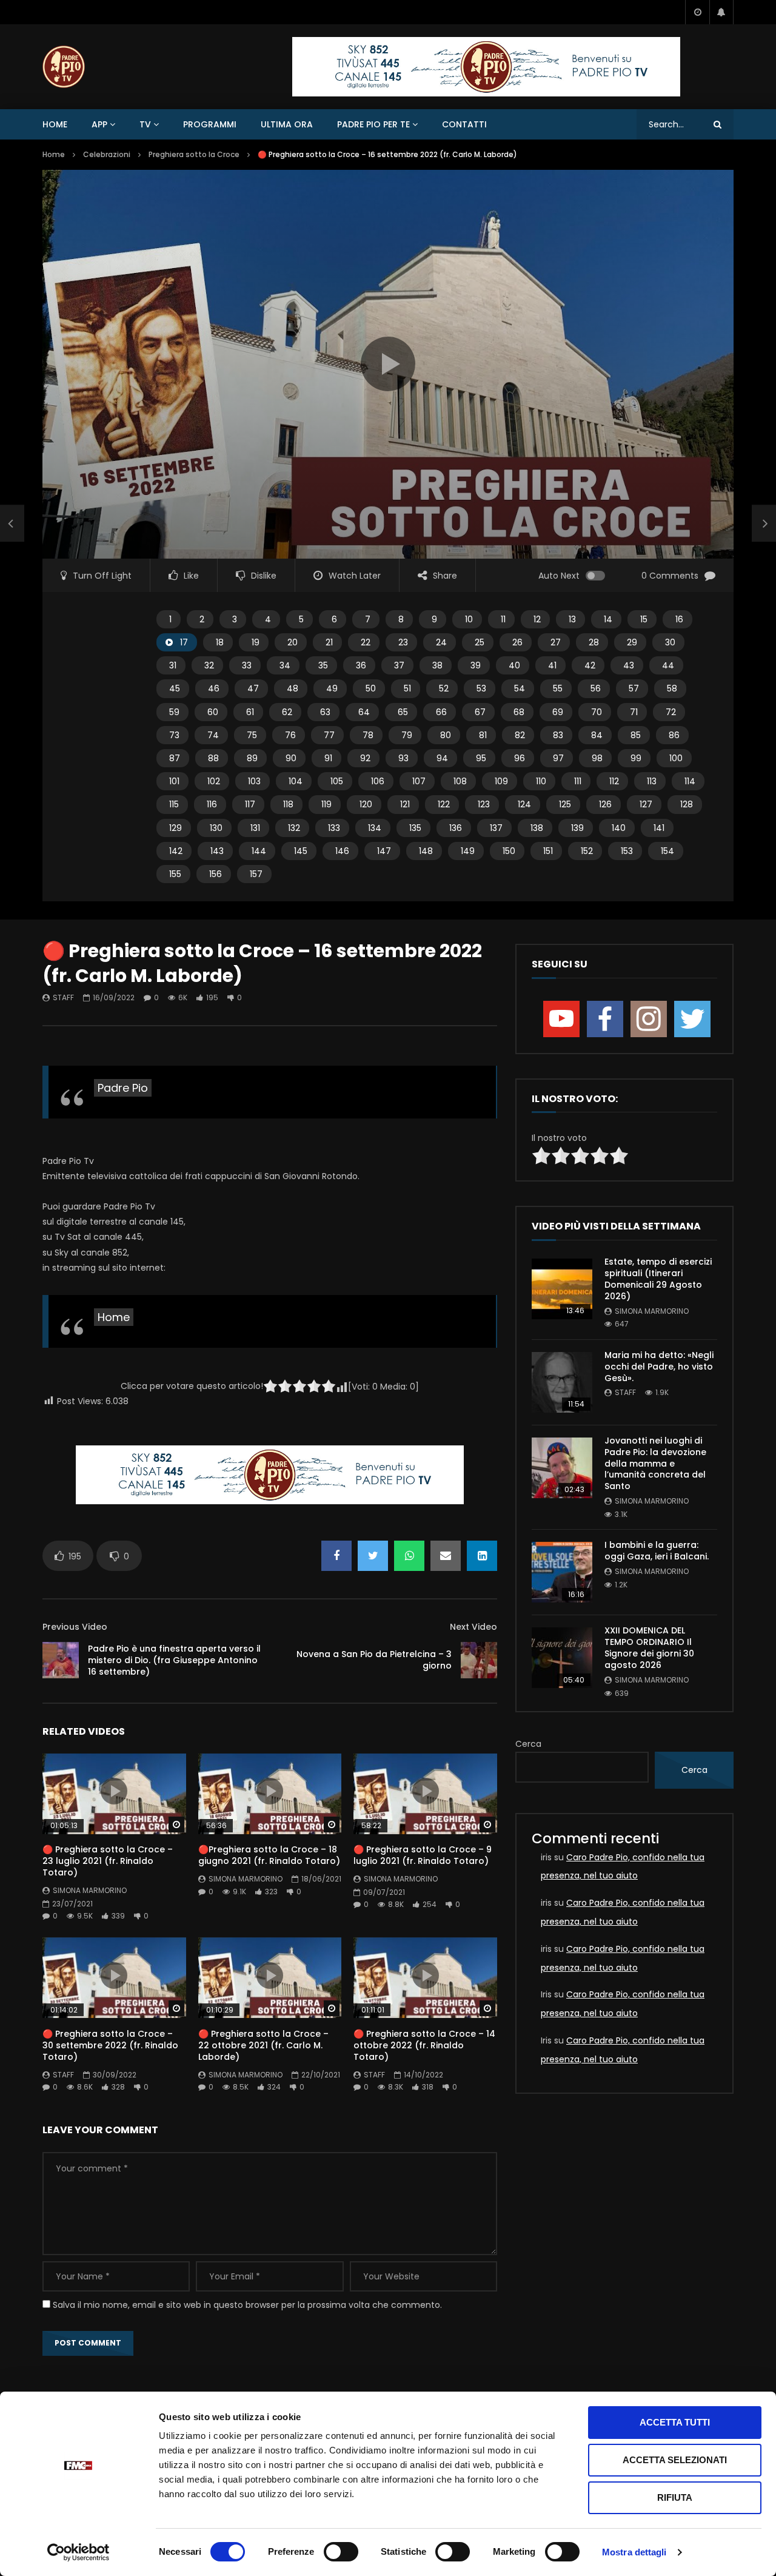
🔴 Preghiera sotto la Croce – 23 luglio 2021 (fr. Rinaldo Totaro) (108, 1861)
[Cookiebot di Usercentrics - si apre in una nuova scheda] (79, 2552)
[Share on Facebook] (336, 1556)
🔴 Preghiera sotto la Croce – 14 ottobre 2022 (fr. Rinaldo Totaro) (424, 2045)
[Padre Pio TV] (64, 67)
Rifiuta (675, 2497)
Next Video (473, 1627)
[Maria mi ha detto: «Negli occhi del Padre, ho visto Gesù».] (562, 1382)
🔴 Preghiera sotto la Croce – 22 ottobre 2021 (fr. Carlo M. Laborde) (263, 2045)
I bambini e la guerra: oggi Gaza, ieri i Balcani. (657, 1551)
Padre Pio (123, 1088)
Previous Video (75, 1627)
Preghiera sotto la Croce (194, 154)
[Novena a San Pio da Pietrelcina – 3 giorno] (479, 1660)
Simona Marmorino (90, 1890)
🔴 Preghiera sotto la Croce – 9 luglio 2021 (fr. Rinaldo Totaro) (423, 1855)
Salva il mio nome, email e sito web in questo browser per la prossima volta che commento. (247, 2305)
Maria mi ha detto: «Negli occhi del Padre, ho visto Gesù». (659, 1367)
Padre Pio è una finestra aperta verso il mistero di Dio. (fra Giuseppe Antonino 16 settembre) (174, 1660)
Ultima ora (287, 124)
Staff (63, 997)
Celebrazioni (107, 154)
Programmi (210, 124)
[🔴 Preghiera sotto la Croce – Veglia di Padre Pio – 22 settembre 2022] (12, 523)
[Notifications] (721, 12)
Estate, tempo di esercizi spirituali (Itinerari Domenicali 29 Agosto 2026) (658, 1279)
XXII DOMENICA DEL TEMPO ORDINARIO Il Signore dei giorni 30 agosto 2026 (649, 1648)
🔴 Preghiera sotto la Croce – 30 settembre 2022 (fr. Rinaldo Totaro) (110, 2045)
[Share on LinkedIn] (482, 1556)
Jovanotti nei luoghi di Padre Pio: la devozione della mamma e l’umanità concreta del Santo (655, 1464)
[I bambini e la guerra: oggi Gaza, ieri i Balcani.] (562, 1572)
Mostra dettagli (634, 2552)
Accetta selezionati (675, 2460)
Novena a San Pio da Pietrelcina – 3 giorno (374, 1660)
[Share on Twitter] (373, 1556)
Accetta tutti (675, 2422)
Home (55, 124)
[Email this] (446, 1556)
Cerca (528, 1744)
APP (99, 124)
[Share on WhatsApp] (409, 1556)
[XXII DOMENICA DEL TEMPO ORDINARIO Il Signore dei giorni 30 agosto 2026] (562, 1658)
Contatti (464, 124)
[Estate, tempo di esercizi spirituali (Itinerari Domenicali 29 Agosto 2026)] (562, 1289)
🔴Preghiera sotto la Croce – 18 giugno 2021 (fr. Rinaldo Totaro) (269, 1855)
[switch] (341, 2552)
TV (145, 124)
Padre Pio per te (373, 124)
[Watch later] (697, 12)
